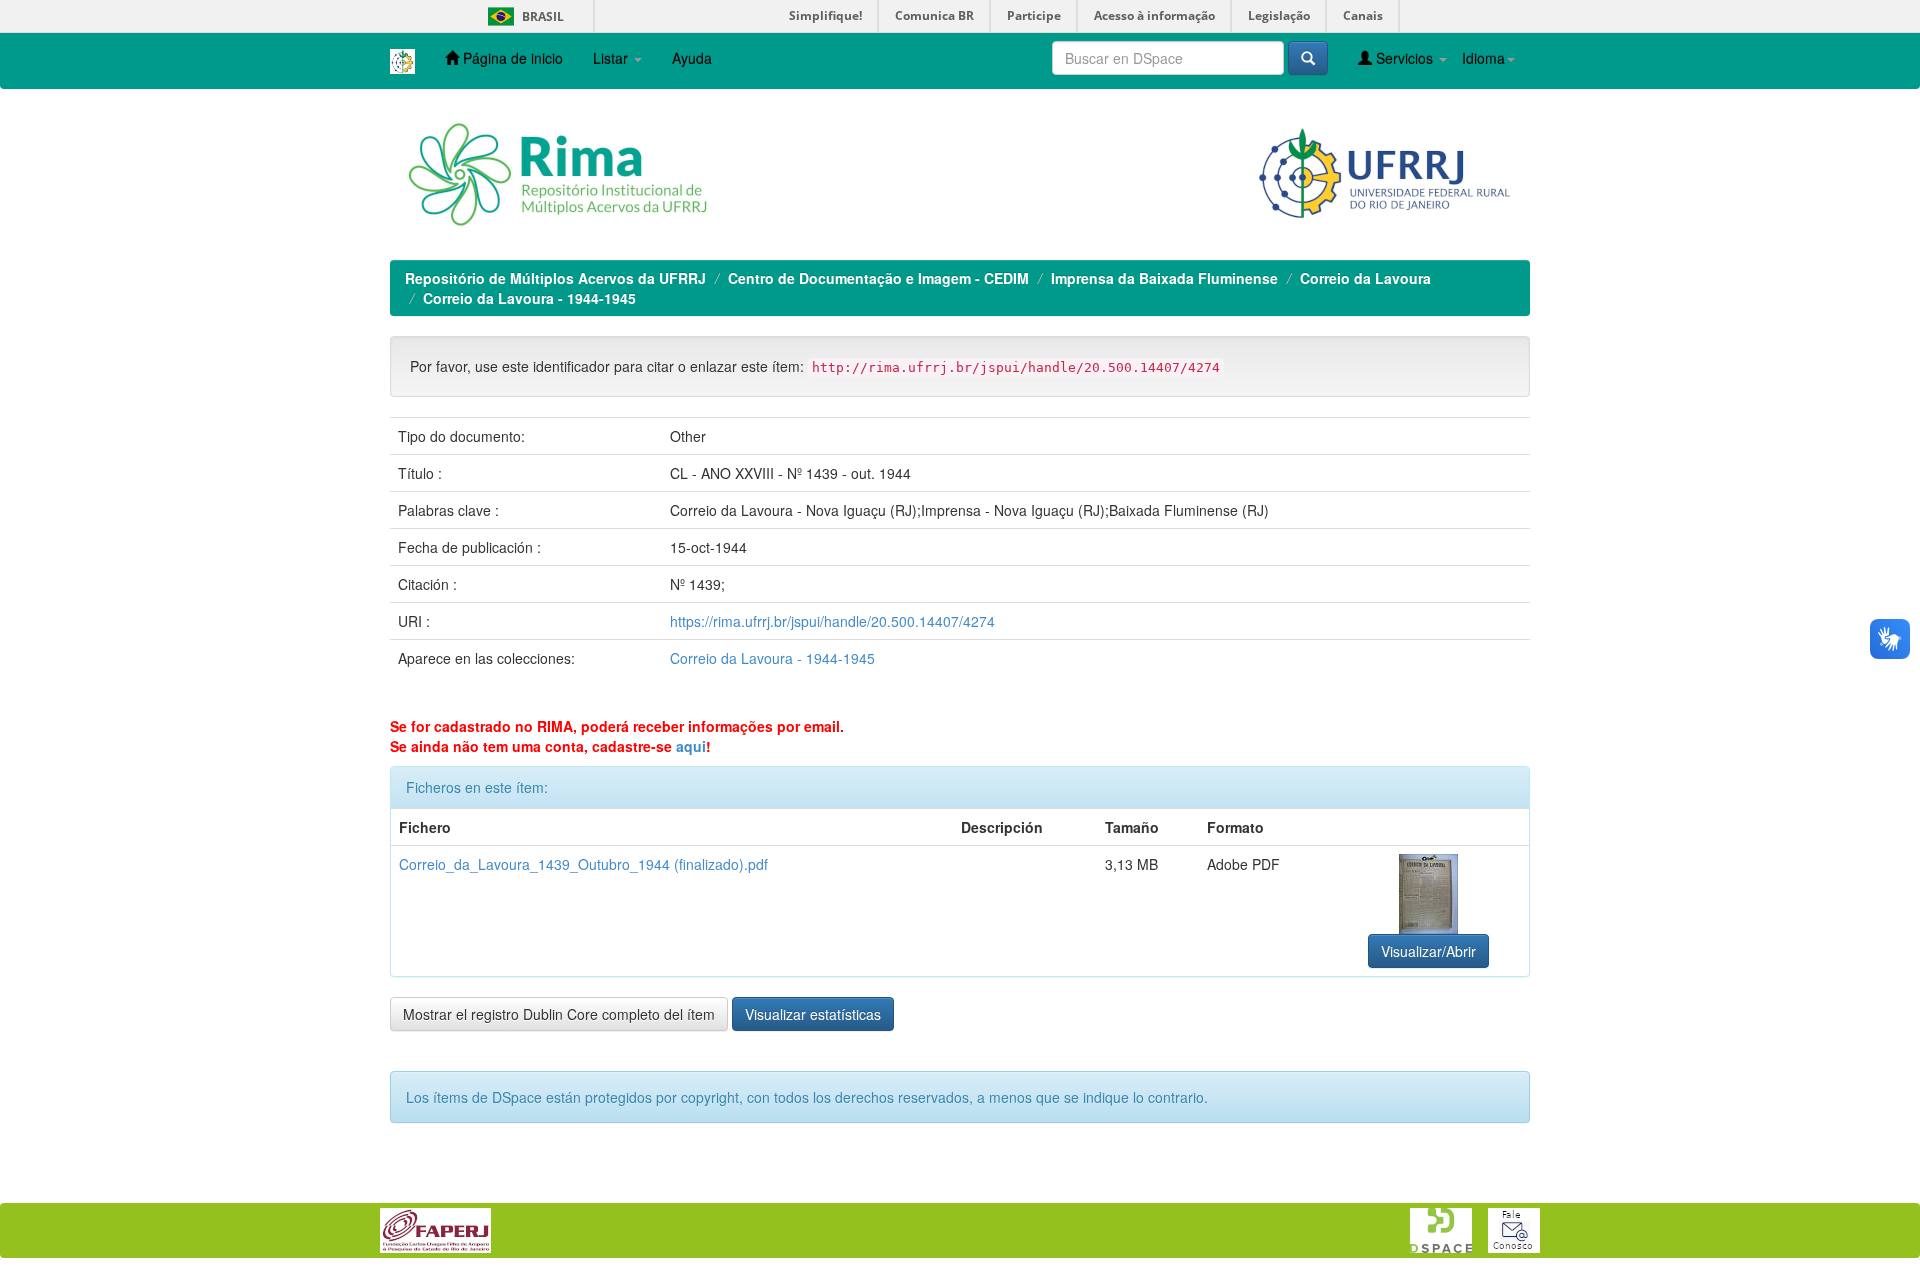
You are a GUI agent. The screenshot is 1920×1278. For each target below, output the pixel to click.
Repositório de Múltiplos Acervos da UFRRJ (555, 278)
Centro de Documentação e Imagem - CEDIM (878, 278)
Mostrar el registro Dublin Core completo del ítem (559, 1014)
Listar (612, 58)
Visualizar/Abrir (1428, 951)
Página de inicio (511, 58)
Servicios (1404, 58)
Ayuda (692, 58)
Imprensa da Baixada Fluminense (1164, 278)
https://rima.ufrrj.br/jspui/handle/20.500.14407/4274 (832, 621)
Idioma (1483, 58)
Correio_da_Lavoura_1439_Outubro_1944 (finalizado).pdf (583, 864)
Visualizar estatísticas (813, 1014)
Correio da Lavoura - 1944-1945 (529, 298)
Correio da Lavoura (1365, 278)
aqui (691, 746)
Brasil (522, 16)
